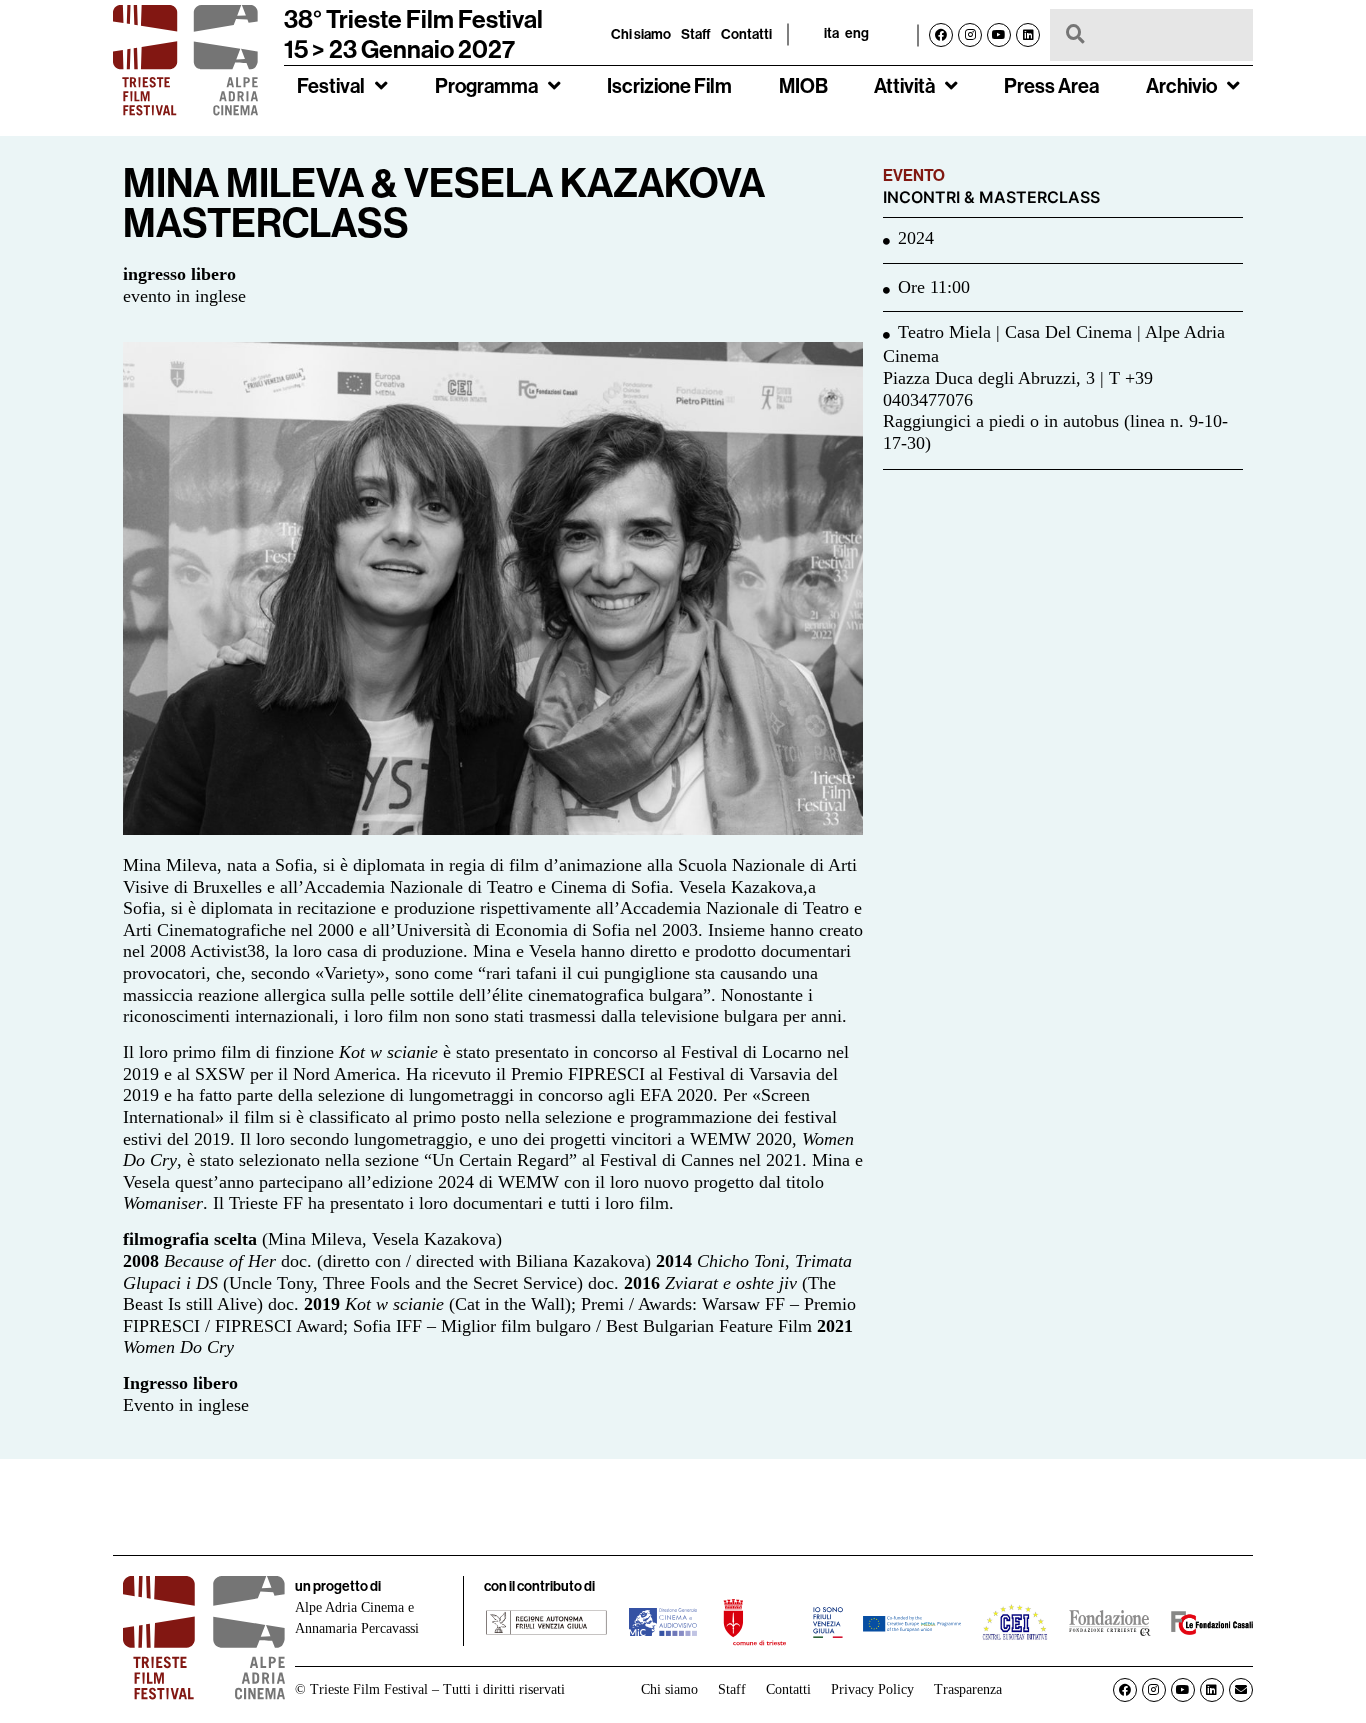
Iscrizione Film (669, 86)
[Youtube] (999, 35)
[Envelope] (1241, 1690)
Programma (486, 86)
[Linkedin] (1028, 35)
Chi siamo (641, 34)
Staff (696, 34)
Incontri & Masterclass (991, 197)
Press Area (1051, 86)
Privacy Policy (872, 1689)
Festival (331, 86)
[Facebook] (941, 35)
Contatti (746, 34)
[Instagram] (970, 35)
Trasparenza (968, 1689)
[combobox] (1151, 35)
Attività (904, 86)
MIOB (803, 86)
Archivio (1181, 86)
